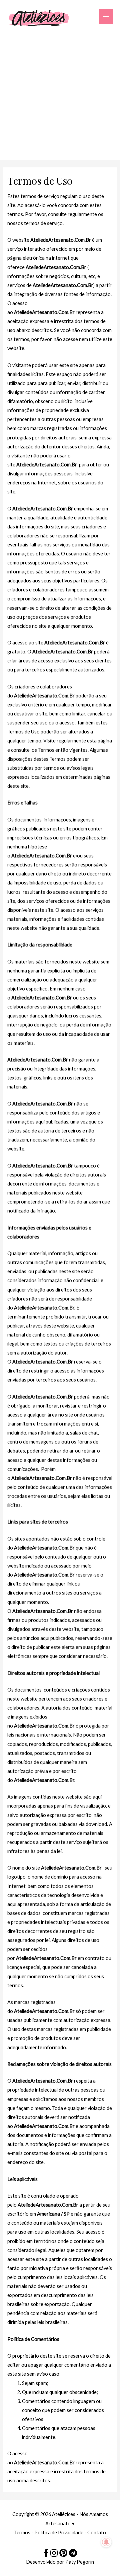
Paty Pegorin (80, 2562)
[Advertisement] (60, 92)
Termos (22, 2532)
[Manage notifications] (106, 2542)
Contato (97, 2532)
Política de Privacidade (59, 2532)
